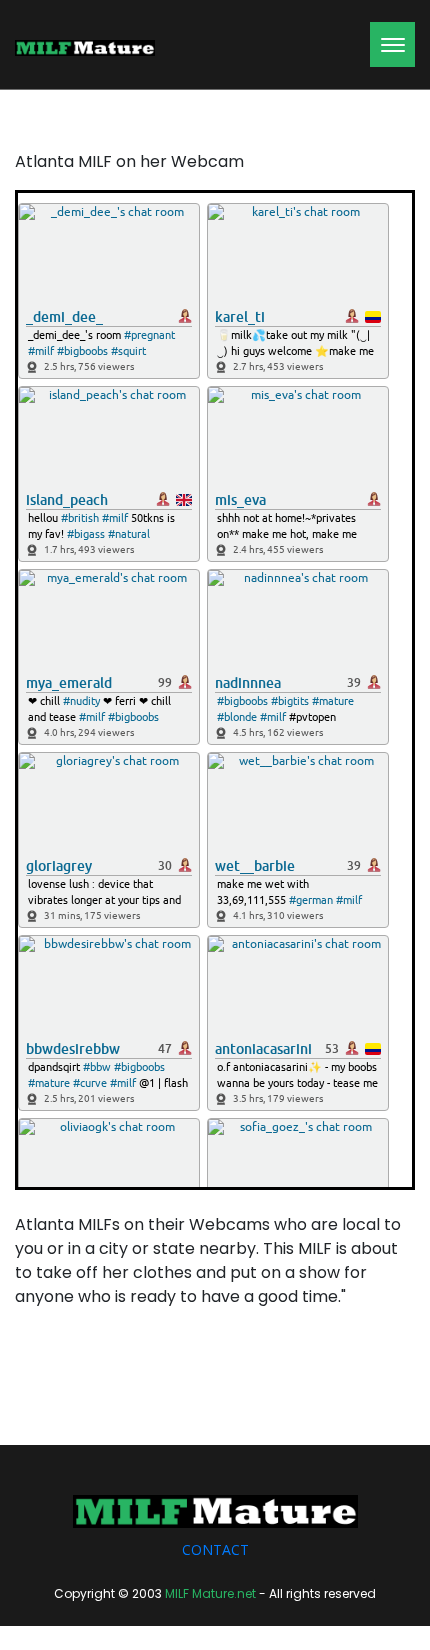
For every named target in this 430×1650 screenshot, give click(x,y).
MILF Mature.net (210, 1593)
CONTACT (215, 1549)
